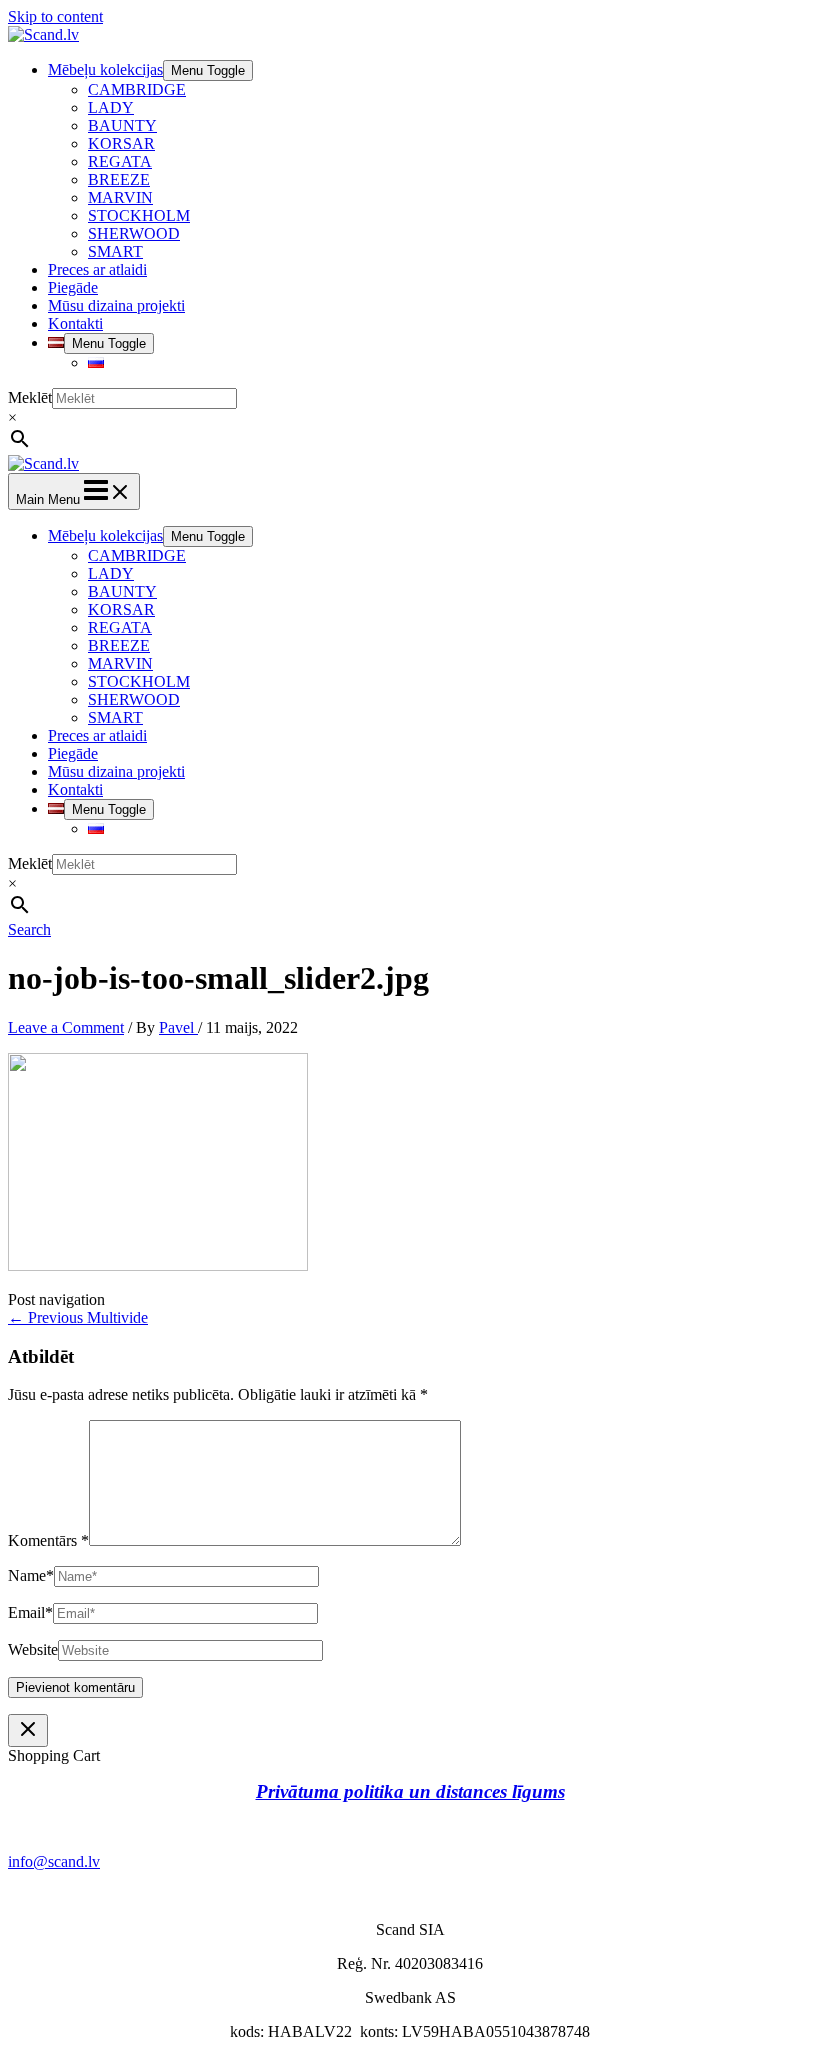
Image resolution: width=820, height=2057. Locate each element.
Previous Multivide (78, 1317)
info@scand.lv (54, 1861)
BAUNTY (122, 125)
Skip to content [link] (55, 16)
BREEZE (119, 179)
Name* (31, 1575)
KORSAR (121, 143)
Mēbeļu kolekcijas (105, 69)
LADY (111, 107)
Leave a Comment (66, 1027)
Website (33, 1649)
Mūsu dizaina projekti (116, 305)
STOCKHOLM (139, 215)
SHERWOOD (134, 233)
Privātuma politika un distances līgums (410, 1791)
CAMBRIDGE (137, 89)
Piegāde (73, 287)
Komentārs (48, 1540)
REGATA (120, 161)
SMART (115, 251)
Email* (30, 1612)
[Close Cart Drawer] (28, 1730)
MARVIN (120, 197)
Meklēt (30, 397)
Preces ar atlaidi (97, 269)
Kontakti (75, 323)
